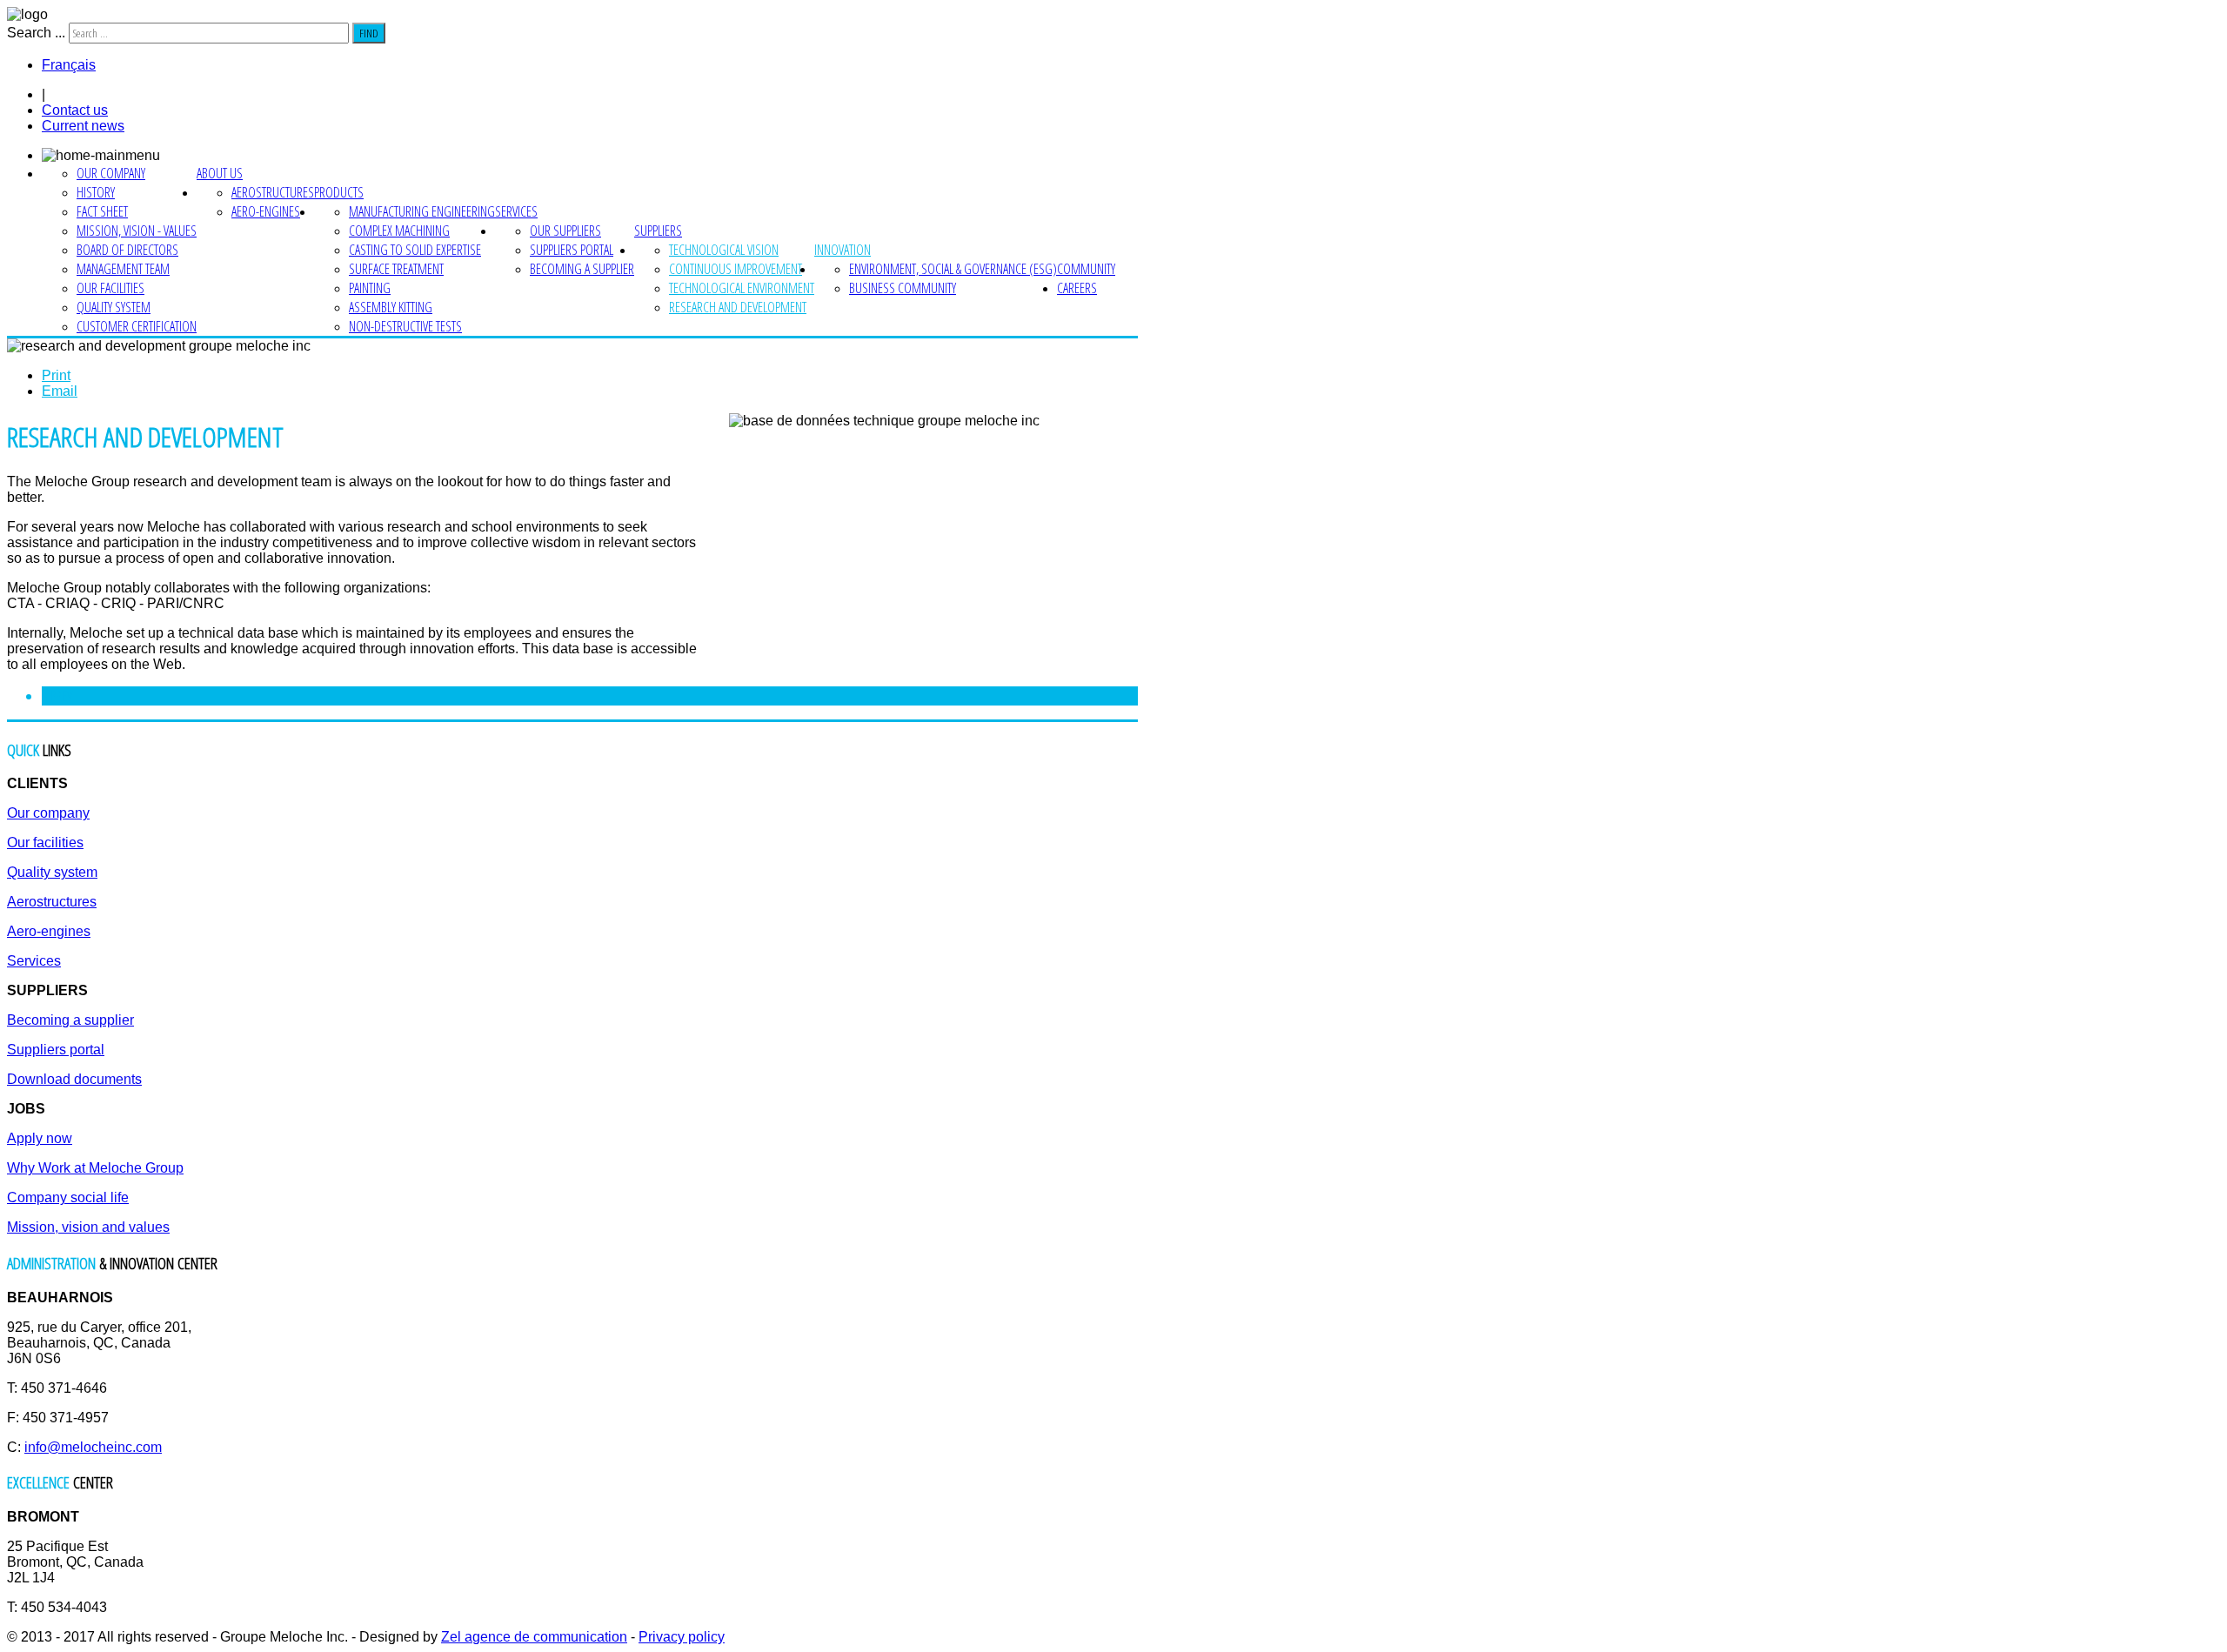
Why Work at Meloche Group (95, 1168)
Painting (370, 288)
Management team (123, 269)
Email (60, 391)
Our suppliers (565, 231)
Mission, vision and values (88, 1227)
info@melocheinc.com (93, 1447)
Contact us (75, 110)
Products (339, 192)
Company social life (68, 1197)
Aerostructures (273, 192)
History (96, 192)
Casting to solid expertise (415, 250)
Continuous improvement (736, 269)
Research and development (738, 307)
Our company (111, 173)
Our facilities (110, 288)
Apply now (40, 1138)
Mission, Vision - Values (137, 231)
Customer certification (137, 326)
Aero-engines (266, 211)
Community (1086, 269)
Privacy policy (682, 1637)
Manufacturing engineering (422, 211)
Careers (1077, 288)
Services (516, 211)
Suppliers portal (572, 250)
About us (220, 173)
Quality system (114, 307)
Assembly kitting (391, 307)
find (369, 33)
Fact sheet (102, 211)
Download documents (74, 1079)
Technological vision (724, 250)
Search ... (36, 33)
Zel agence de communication (534, 1637)
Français (69, 65)
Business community (903, 288)
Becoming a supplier (582, 269)
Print (56, 375)
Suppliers (658, 231)
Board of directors (127, 250)
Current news (83, 126)
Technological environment (742, 288)
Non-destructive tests (405, 326)
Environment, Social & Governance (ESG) (953, 269)
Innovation (843, 250)
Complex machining (399, 231)
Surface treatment (396, 269)
